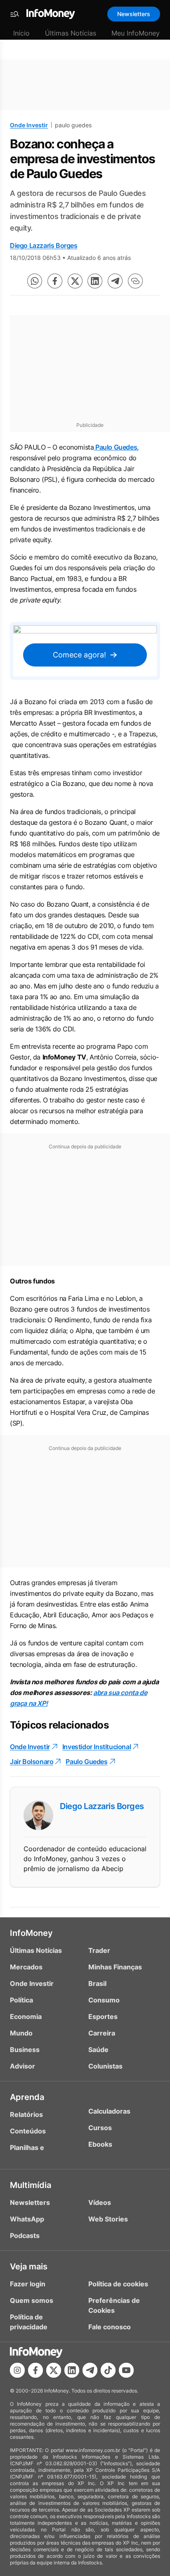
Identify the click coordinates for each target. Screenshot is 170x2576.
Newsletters (134, 14)
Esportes (103, 2017)
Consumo (104, 2000)
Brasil (97, 1983)
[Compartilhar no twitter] (75, 281)
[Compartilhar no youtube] (126, 2370)
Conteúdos (28, 2131)
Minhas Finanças (115, 1967)
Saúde (98, 2050)
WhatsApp (27, 2219)
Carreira (102, 2033)
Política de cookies (118, 2284)
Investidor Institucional (97, 1747)
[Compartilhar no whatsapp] (35, 281)
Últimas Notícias (71, 33)
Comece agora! (79, 655)
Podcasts (25, 2236)
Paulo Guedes (115, 447)
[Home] (51, 14)
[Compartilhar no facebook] (55, 281)
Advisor (22, 2066)
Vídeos (100, 2202)
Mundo (21, 2033)
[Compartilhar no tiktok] (108, 2370)
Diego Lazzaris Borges (44, 245)
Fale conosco (110, 2327)
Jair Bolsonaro (32, 1762)
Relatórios (26, 2114)
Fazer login (28, 2284)
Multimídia (31, 2185)
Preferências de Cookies (114, 2305)
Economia (26, 2017)
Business (25, 2050)
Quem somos (32, 2300)
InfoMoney (31, 1933)
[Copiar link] (135, 281)
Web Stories (108, 2219)
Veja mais (29, 2266)
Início (21, 33)
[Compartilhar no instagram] (17, 2370)
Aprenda (27, 2097)
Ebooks (100, 2144)
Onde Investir (29, 125)
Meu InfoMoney (136, 33)
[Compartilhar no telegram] (115, 281)
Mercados (26, 1967)
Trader (99, 1950)
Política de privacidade (29, 2322)
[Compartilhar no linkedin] (95, 281)
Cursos (100, 2128)
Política (21, 2000)
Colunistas (105, 2066)
